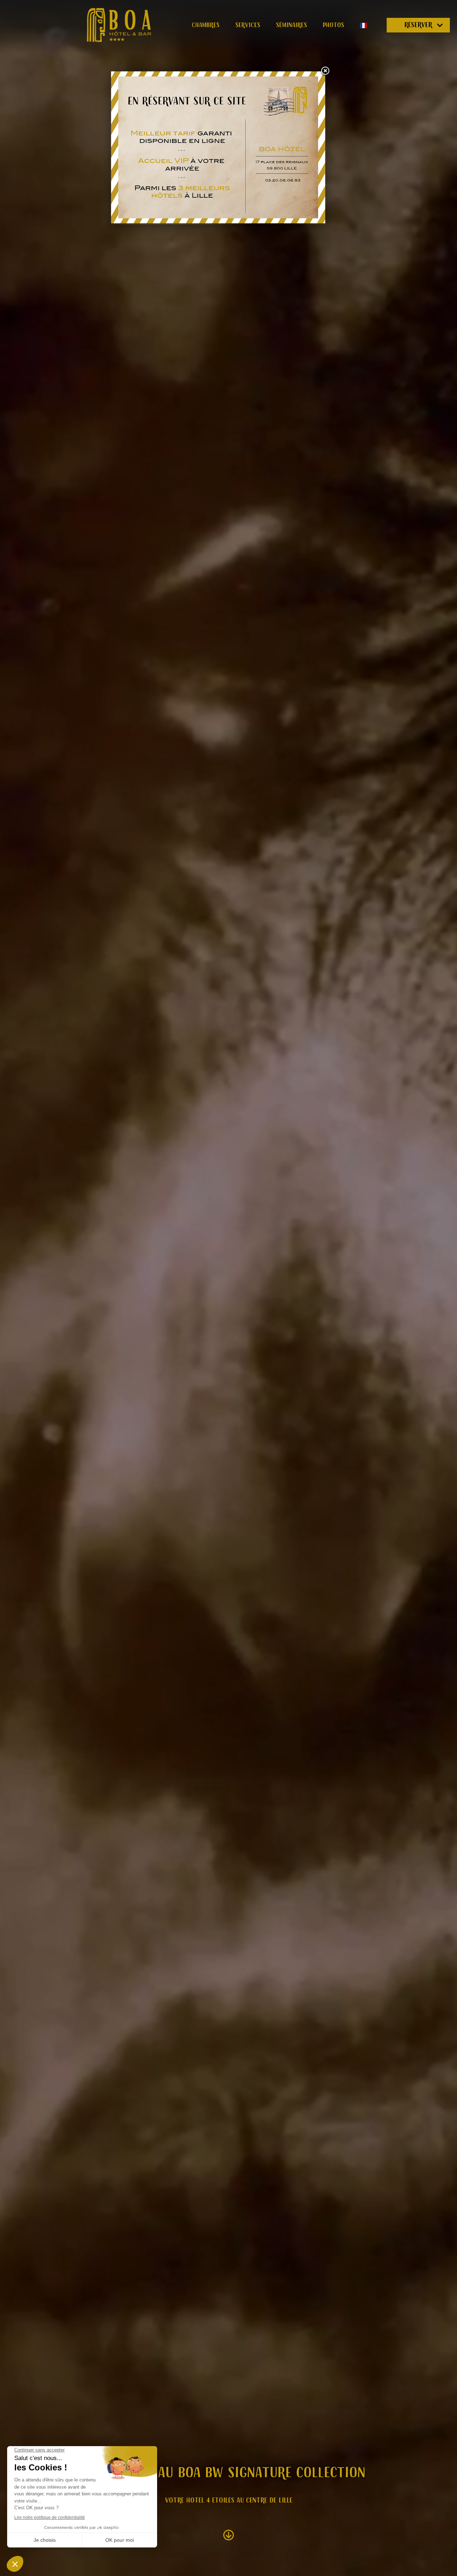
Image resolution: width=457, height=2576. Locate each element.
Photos (333, 25)
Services (248, 25)
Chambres (206, 25)
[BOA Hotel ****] (119, 25)
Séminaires (292, 25)
